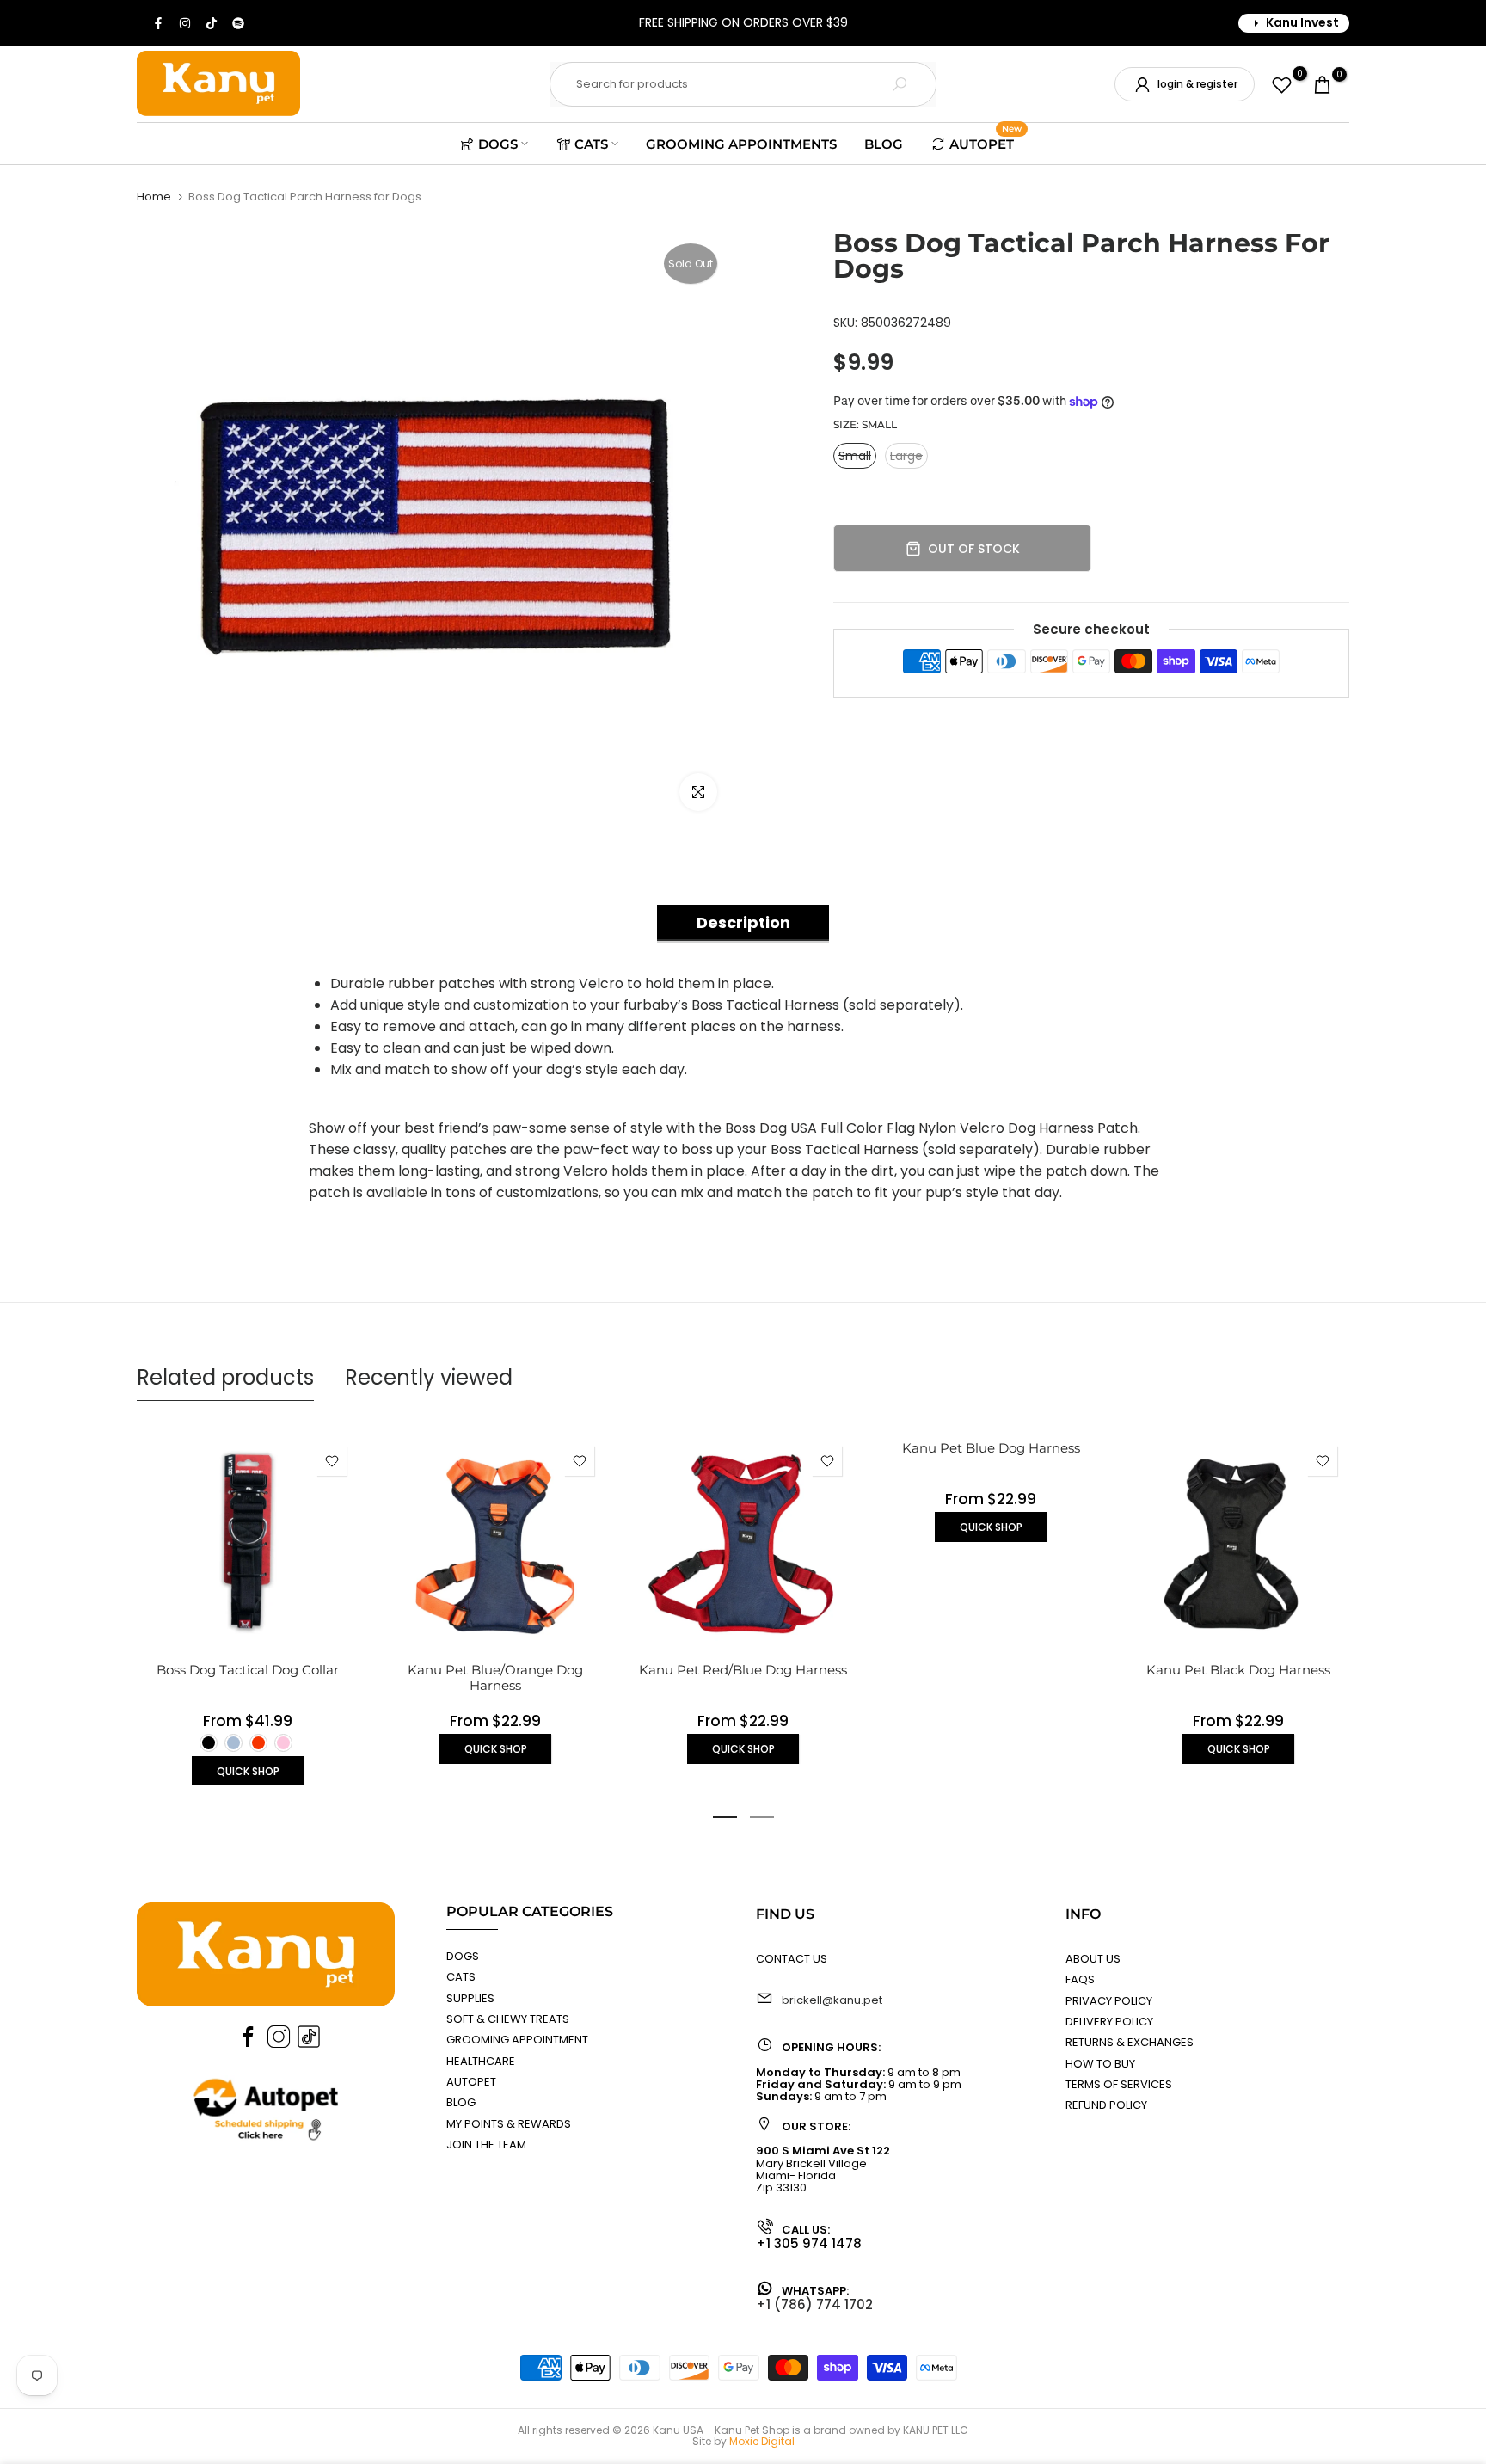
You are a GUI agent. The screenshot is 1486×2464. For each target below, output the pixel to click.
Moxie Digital (762, 2441)
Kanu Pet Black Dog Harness (1238, 1670)
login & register (1197, 84)
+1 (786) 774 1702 (814, 2304)
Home (154, 197)
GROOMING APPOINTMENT (517, 2040)
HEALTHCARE (481, 2061)
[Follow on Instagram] (186, 23)
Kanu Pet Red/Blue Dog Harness (743, 1670)
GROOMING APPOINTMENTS (741, 144)
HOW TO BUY (1100, 2064)
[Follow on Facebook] (159, 23)
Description (743, 922)
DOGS (498, 144)
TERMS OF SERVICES (1119, 2084)
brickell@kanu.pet (832, 2000)
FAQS (1080, 1979)
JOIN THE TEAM (486, 2144)
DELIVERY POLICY (1109, 2022)
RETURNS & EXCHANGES (1130, 2042)
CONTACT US (792, 1959)
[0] (1282, 85)
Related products (225, 1377)
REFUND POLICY (1106, 2105)
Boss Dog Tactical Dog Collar (248, 1670)
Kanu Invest (1302, 22)
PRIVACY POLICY (1109, 2001)
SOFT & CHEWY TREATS (508, 2019)
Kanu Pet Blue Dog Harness (991, 1448)
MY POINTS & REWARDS (509, 2124)
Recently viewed (429, 1377)
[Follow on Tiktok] (212, 23)
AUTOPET (986, 142)
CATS (591, 144)
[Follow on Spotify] (239, 23)
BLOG (884, 144)
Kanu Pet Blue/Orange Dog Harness (495, 1677)
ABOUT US (1093, 1959)
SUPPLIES (470, 1998)
